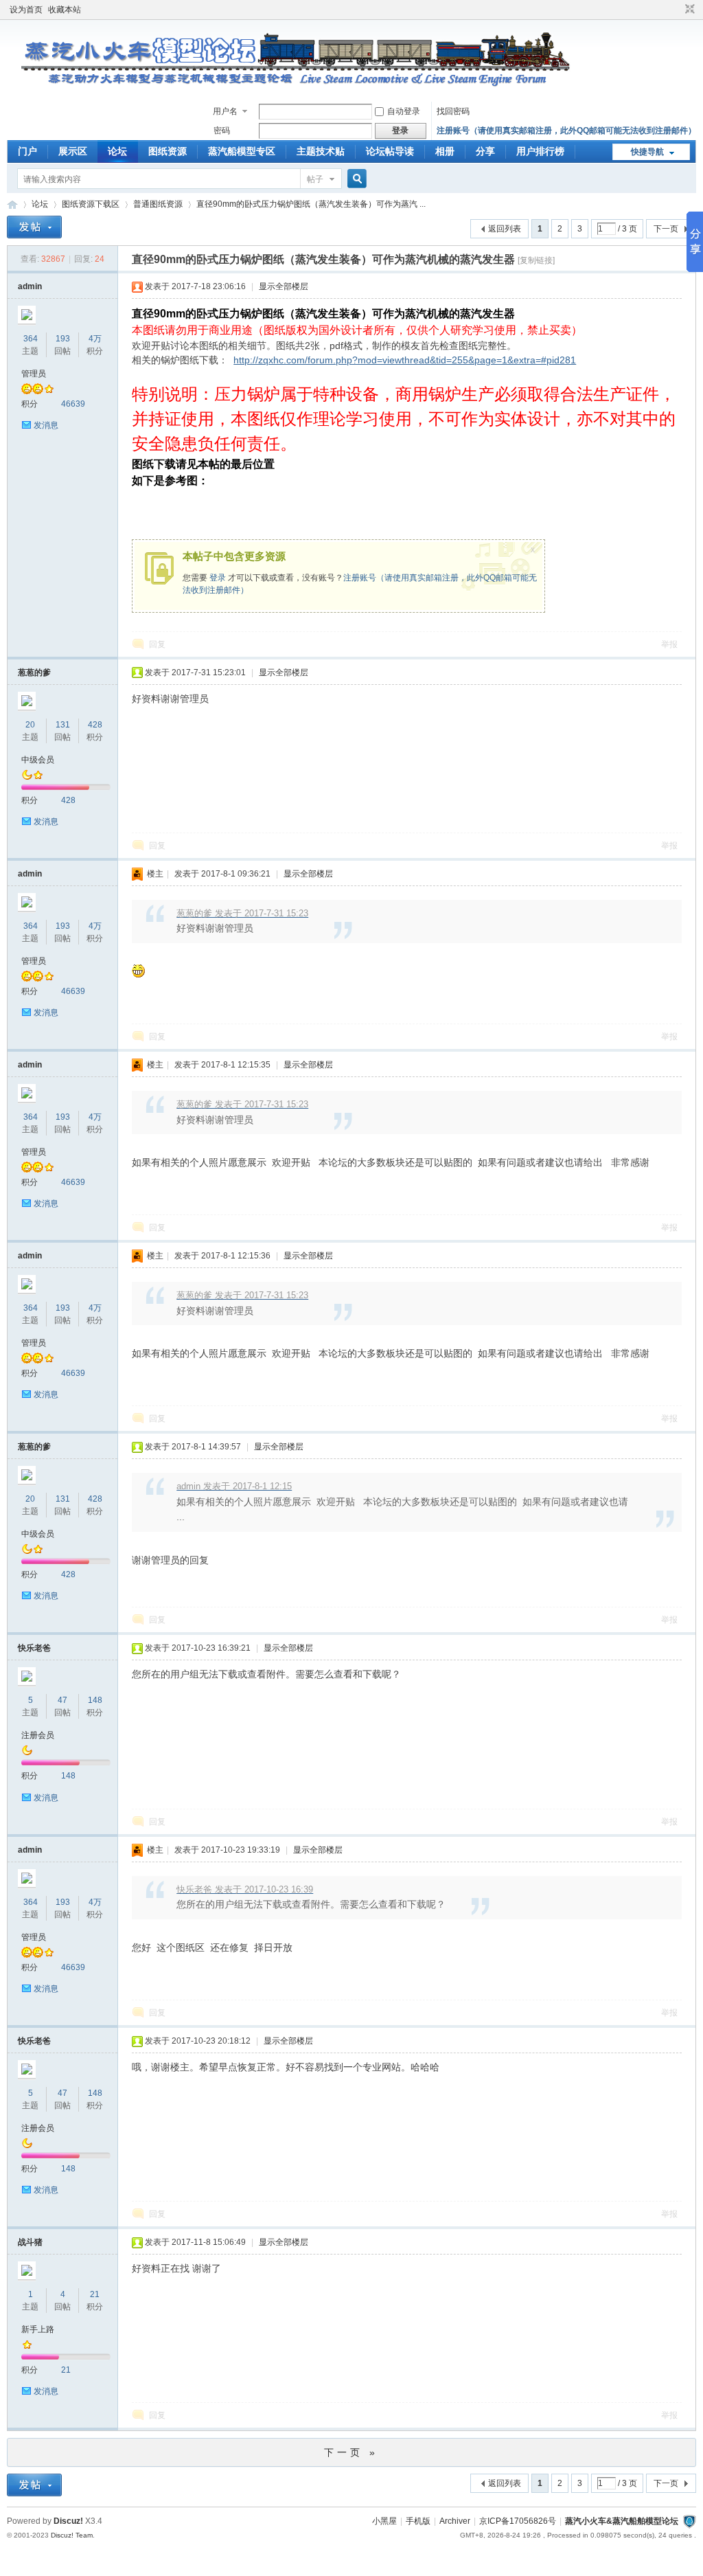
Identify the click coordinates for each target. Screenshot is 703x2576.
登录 (218, 578)
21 (95, 2294)
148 (95, 1700)
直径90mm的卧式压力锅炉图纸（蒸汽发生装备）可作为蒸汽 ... (311, 204)
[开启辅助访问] (677, 10)
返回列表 (505, 229)
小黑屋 (384, 2521)
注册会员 (38, 1735)
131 (63, 725)
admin (30, 286)
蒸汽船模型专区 (242, 151)
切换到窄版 (688, 10)
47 (62, 1700)
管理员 (34, 374)
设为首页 (26, 10)
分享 (485, 151)
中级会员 (38, 760)
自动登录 (404, 111)
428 (95, 725)
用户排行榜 (540, 151)
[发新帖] (34, 227)
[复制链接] (536, 260)
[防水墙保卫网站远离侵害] (689, 2521)
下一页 (666, 229)
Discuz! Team (72, 2535)
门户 (27, 151)
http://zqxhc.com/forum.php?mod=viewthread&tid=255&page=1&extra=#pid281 (405, 360)
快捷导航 (647, 152)
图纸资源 (168, 151)
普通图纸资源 (158, 204)
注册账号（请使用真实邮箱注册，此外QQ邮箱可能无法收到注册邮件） (566, 131)
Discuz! (68, 2521)
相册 (445, 151)
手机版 (418, 2521)
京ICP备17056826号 (518, 2521)
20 (30, 725)
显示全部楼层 (284, 286)
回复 (157, 644)
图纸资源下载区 (91, 204)
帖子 (315, 179)
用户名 (225, 111)
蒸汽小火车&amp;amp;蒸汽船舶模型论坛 (12, 204)
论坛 (117, 151)
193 (63, 339)
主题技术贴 (321, 151)
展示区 (73, 151)
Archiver (455, 2521)
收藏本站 (65, 10)
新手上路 (38, 2329)
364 (31, 339)
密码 (222, 131)
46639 (73, 404)
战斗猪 (30, 2242)
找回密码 (453, 111)
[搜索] (355, 179)
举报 (669, 644)
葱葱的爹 (34, 673)
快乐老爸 (34, 1648)
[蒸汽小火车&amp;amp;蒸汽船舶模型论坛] (289, 93)
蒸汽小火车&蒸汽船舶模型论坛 (622, 2521)
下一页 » (351, 2452)
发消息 (46, 425)
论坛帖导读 (390, 151)
